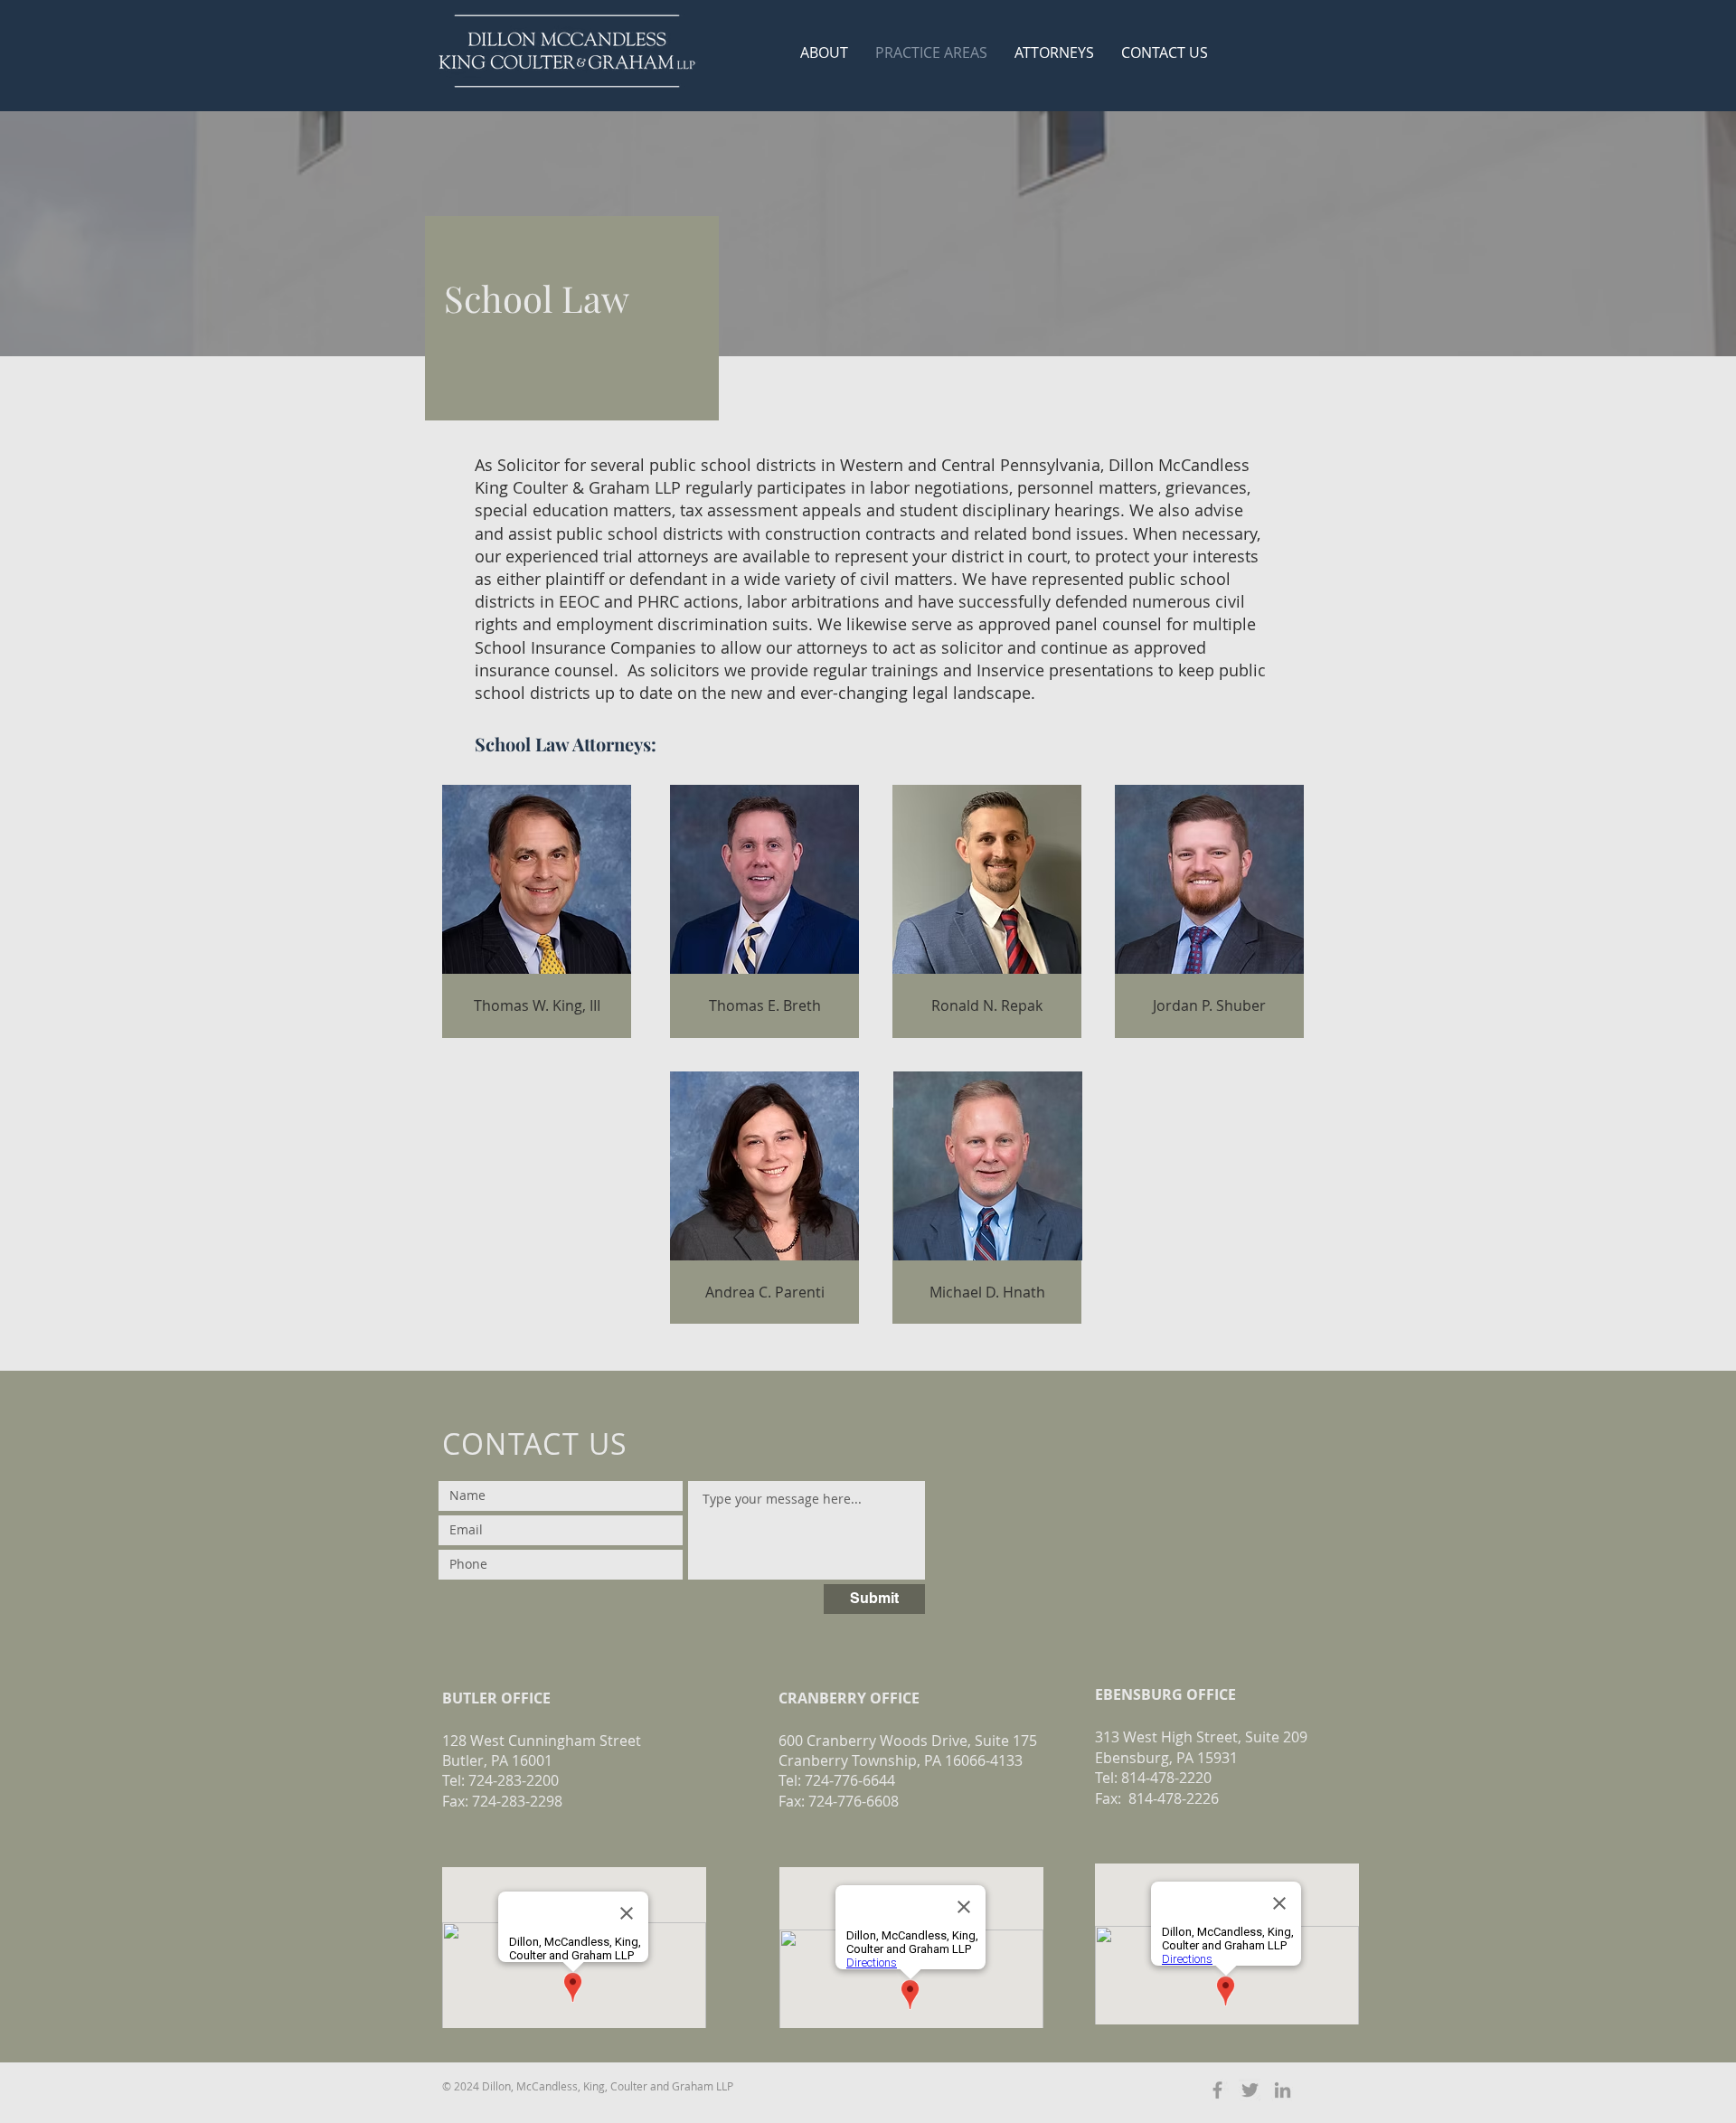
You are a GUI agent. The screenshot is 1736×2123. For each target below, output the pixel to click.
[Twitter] (1250, 2090)
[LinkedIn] (1283, 2090)
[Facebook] (1217, 2090)
